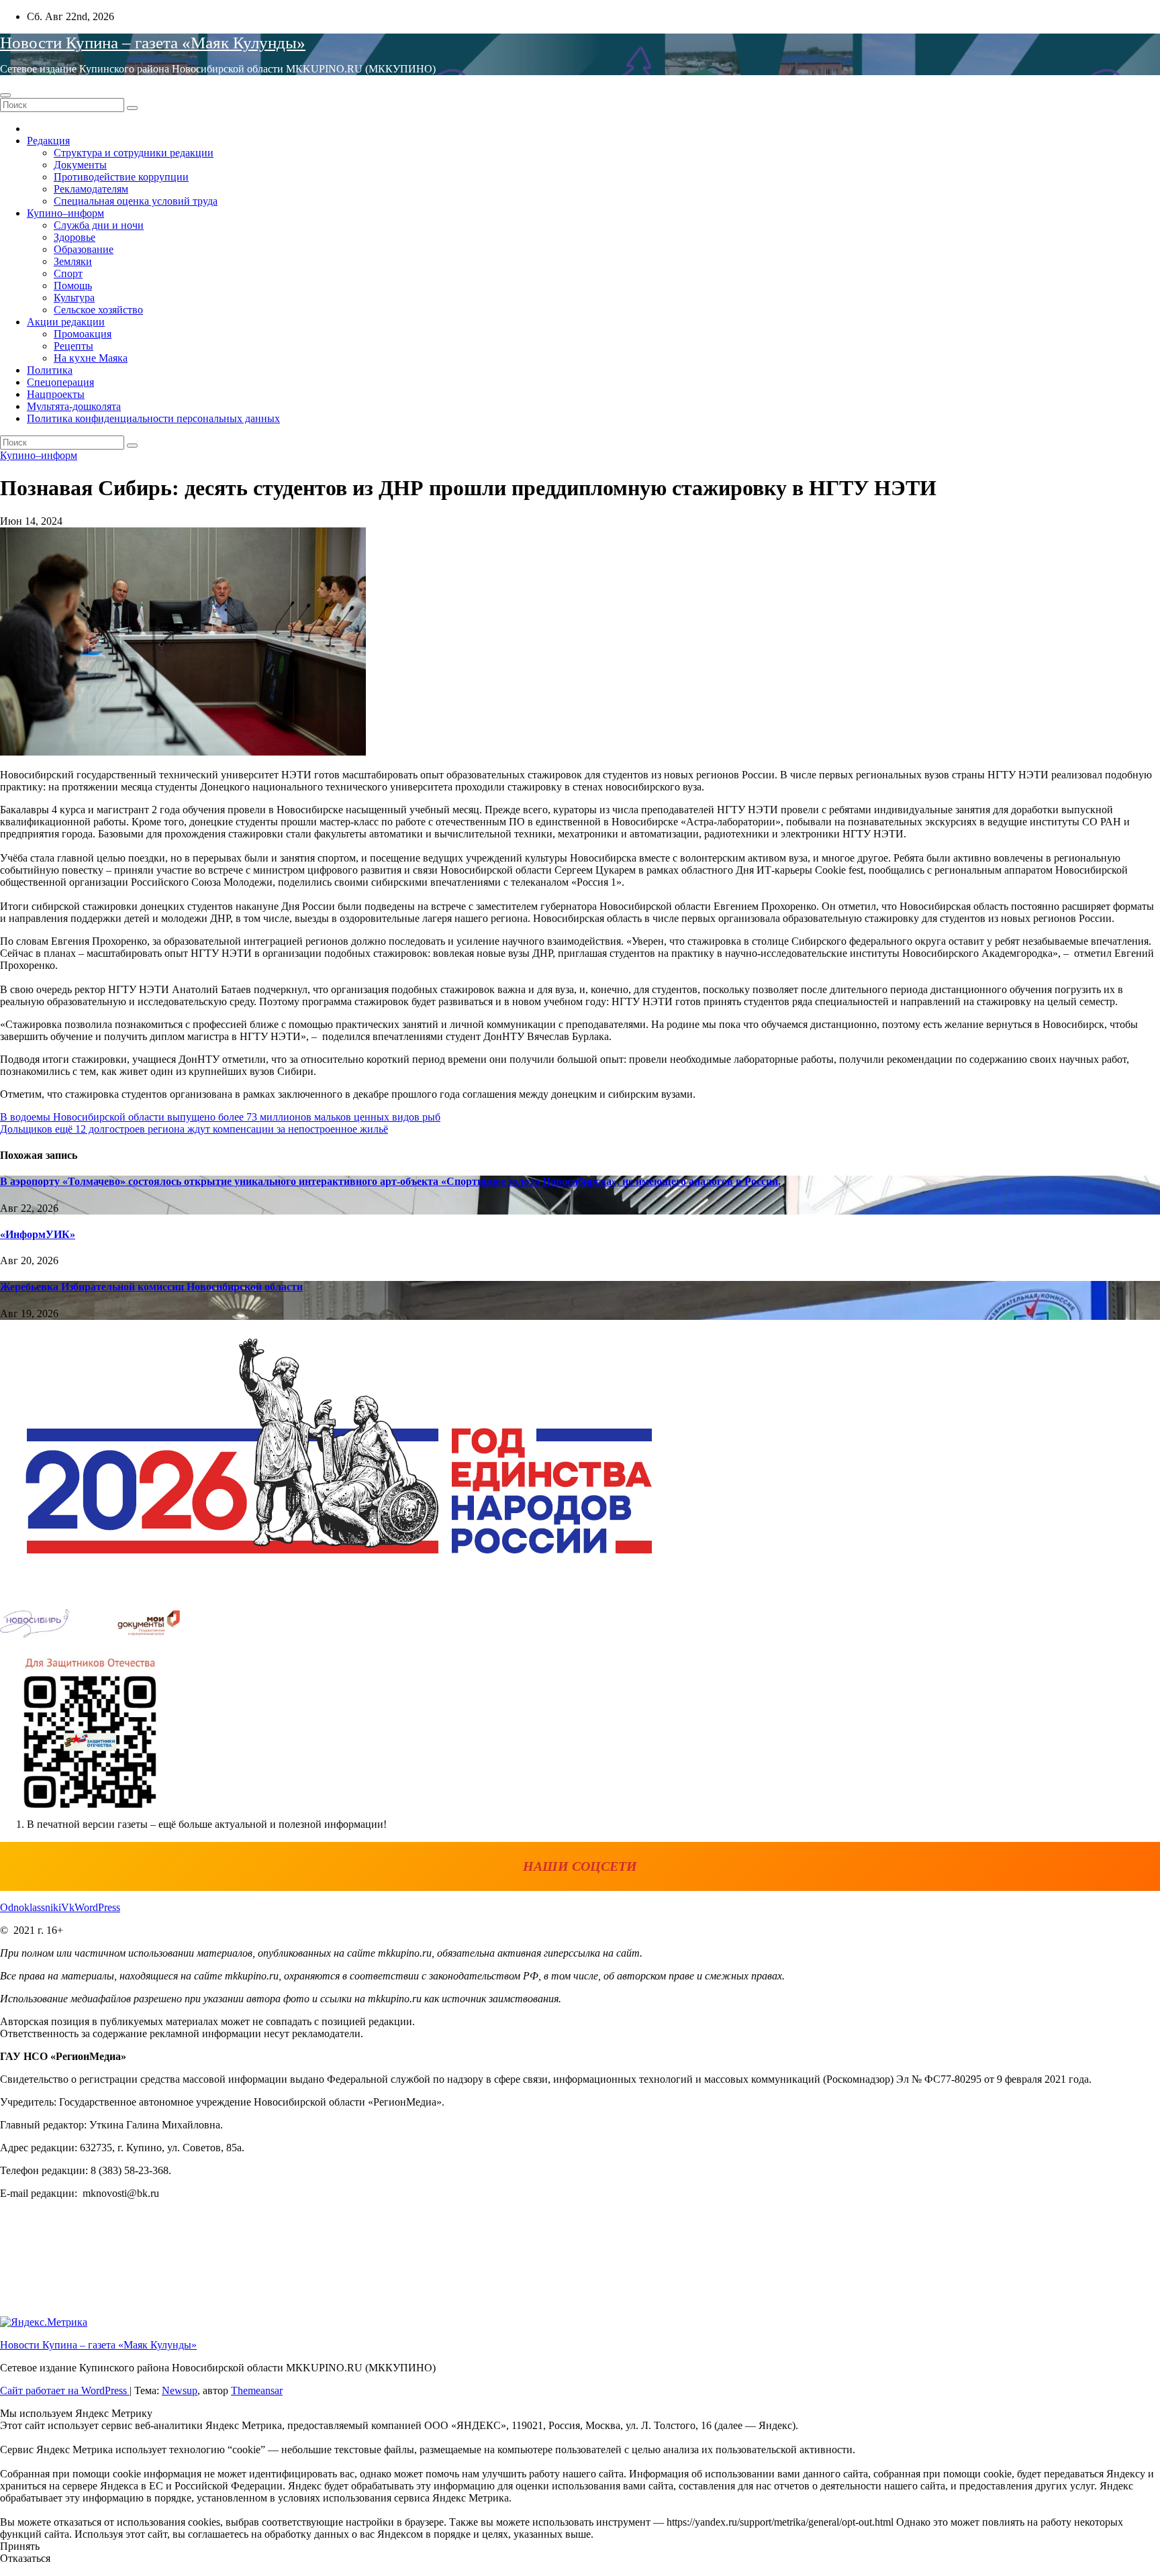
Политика (50, 370)
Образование (84, 249)
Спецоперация (60, 382)
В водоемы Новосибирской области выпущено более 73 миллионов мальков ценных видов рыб (220, 1117)
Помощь (73, 286)
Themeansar (257, 2390)
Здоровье (75, 237)
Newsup (180, 2390)
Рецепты (74, 346)
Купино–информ (65, 213)
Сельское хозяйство (98, 310)
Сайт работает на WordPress (65, 2390)
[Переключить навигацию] (5, 95)
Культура (74, 298)
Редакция (48, 141)
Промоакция (83, 334)
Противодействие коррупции (121, 177)
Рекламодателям (91, 189)
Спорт (68, 273)
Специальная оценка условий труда (136, 201)
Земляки (73, 261)
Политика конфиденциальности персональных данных (153, 418)
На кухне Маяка (91, 358)
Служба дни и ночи (99, 225)
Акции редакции (66, 322)
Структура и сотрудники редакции (134, 153)
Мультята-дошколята (74, 406)
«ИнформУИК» (38, 1234)
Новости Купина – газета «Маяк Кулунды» (153, 43)
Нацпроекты (56, 394)
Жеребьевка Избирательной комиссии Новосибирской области (151, 1287)
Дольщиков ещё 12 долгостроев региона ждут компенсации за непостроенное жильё (194, 1129)
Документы (80, 165)
